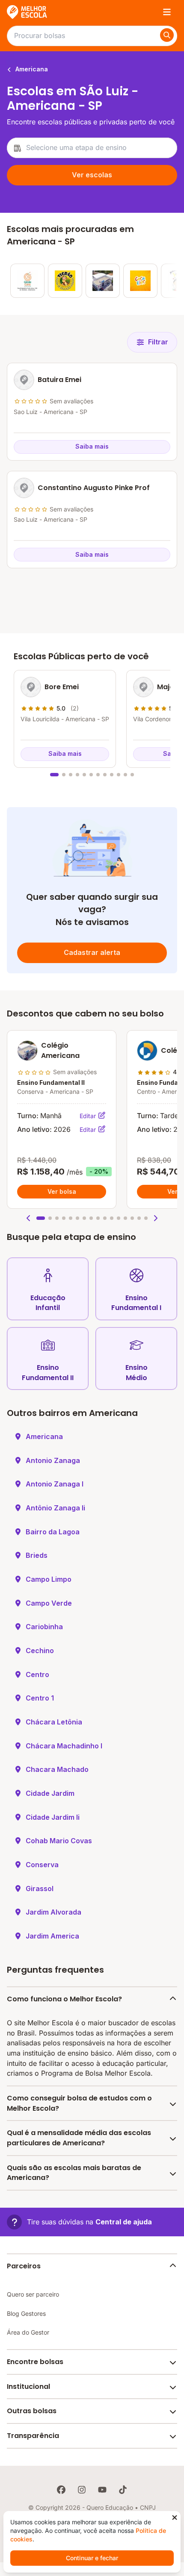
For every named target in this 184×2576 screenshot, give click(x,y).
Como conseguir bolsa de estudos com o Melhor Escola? (79, 2103)
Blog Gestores (26, 2313)
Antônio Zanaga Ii (55, 1508)
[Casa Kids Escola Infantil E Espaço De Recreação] (140, 281)
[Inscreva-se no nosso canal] (102, 2490)
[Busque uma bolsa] (167, 35)
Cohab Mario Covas (59, 1841)
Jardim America (52, 1936)
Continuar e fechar (92, 2558)
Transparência (33, 2436)
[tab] (54, 775)
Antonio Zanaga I (55, 1484)
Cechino (40, 1651)
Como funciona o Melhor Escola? (64, 1999)
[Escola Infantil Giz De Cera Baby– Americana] (27, 281)
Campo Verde (49, 1603)
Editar (89, 1116)
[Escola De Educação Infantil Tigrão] (65, 281)
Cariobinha (44, 1627)
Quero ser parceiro (33, 2294)
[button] (29, 1218)
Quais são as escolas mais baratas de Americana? (74, 2173)
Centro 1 (40, 1698)
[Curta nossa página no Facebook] (61, 2490)
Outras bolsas (32, 2411)
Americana (31, 69)
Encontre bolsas (35, 2362)
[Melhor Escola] (27, 12)
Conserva (42, 1865)
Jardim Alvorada (53, 1912)
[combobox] (92, 148)
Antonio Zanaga (53, 1460)
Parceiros (24, 2266)
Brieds (37, 1555)
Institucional (28, 2387)
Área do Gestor (28, 2332)
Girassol (40, 1889)
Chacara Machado (57, 1769)
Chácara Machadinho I (64, 1746)
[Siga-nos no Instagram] (82, 2490)
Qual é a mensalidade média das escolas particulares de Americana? (79, 2138)
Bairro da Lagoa (53, 1532)
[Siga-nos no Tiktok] (123, 2490)
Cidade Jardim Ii (53, 1817)
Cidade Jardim (50, 1793)
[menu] (167, 12)
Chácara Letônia (54, 1722)
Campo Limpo (49, 1579)
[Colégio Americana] (103, 281)
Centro (37, 1674)
